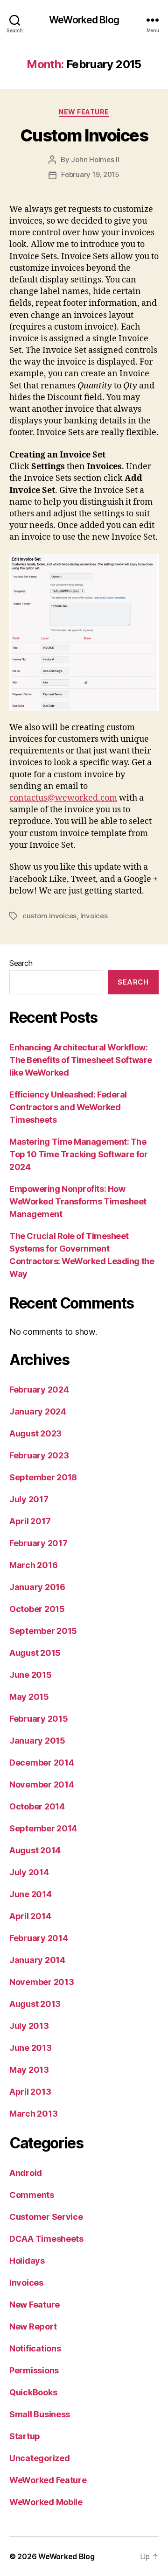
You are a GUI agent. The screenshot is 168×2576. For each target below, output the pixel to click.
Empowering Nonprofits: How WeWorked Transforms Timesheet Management (78, 1201)
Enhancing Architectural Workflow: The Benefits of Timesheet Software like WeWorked (81, 1060)
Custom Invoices (84, 135)
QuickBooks (33, 2392)
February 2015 (39, 1719)
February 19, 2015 (90, 174)
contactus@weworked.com (63, 798)
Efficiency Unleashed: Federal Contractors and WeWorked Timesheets (68, 1107)
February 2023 (39, 1455)
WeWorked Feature (48, 2480)
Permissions (34, 2370)
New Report (33, 2326)
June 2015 (31, 1675)
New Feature (84, 112)
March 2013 (33, 2114)
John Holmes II (95, 159)
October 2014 (37, 1806)
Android (26, 2173)
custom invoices (49, 916)
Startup (25, 2436)
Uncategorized (40, 2458)
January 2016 (37, 1587)
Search (21, 963)
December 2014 (42, 1763)
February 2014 (39, 1938)
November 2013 (42, 1982)
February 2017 (38, 1543)
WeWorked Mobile (46, 2502)
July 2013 (29, 2026)
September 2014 (43, 1828)
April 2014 (30, 1916)
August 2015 (35, 1653)
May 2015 (29, 1697)
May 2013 (29, 2070)
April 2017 (30, 1521)
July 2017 (29, 1499)
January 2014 (37, 1960)
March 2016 (33, 1565)
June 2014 (31, 1894)
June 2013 (31, 2048)
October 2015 (37, 1609)
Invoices (94, 916)
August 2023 (35, 1433)
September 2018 (43, 1477)
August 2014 (35, 1850)
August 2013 (35, 2004)
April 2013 (30, 2092)
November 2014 (42, 1784)
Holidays (27, 2261)
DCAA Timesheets (46, 2239)
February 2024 (39, 1390)
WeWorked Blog (84, 20)
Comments (32, 2195)
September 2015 (43, 1631)
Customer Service (46, 2217)
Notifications (35, 2348)
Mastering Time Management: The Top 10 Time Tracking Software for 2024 (78, 1154)
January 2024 (38, 1411)
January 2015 (37, 1741)
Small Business (40, 2414)
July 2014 (29, 1872)
